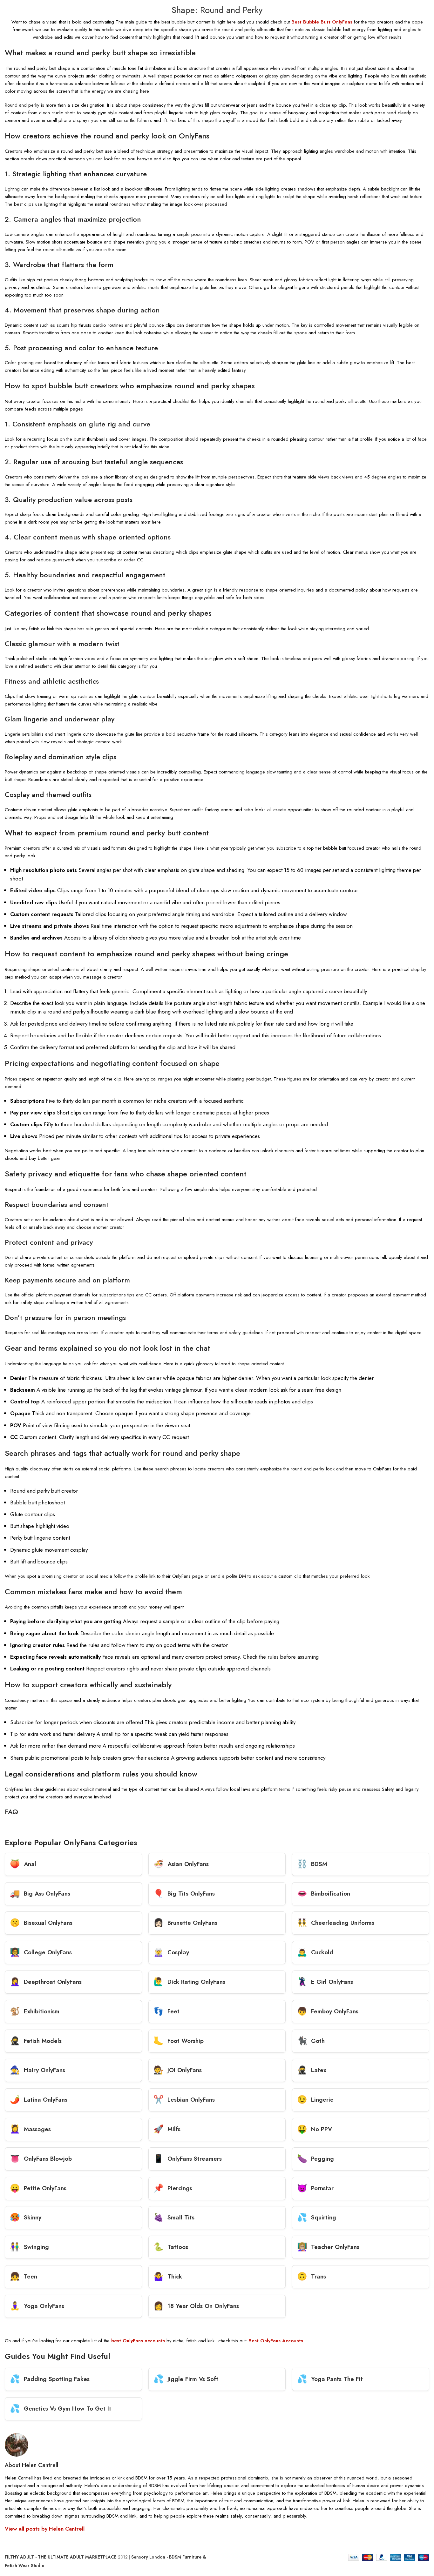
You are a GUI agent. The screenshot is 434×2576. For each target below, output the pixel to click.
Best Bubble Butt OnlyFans (322, 22)
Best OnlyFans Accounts (276, 2341)
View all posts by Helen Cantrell (45, 2529)
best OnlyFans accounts (138, 2341)
